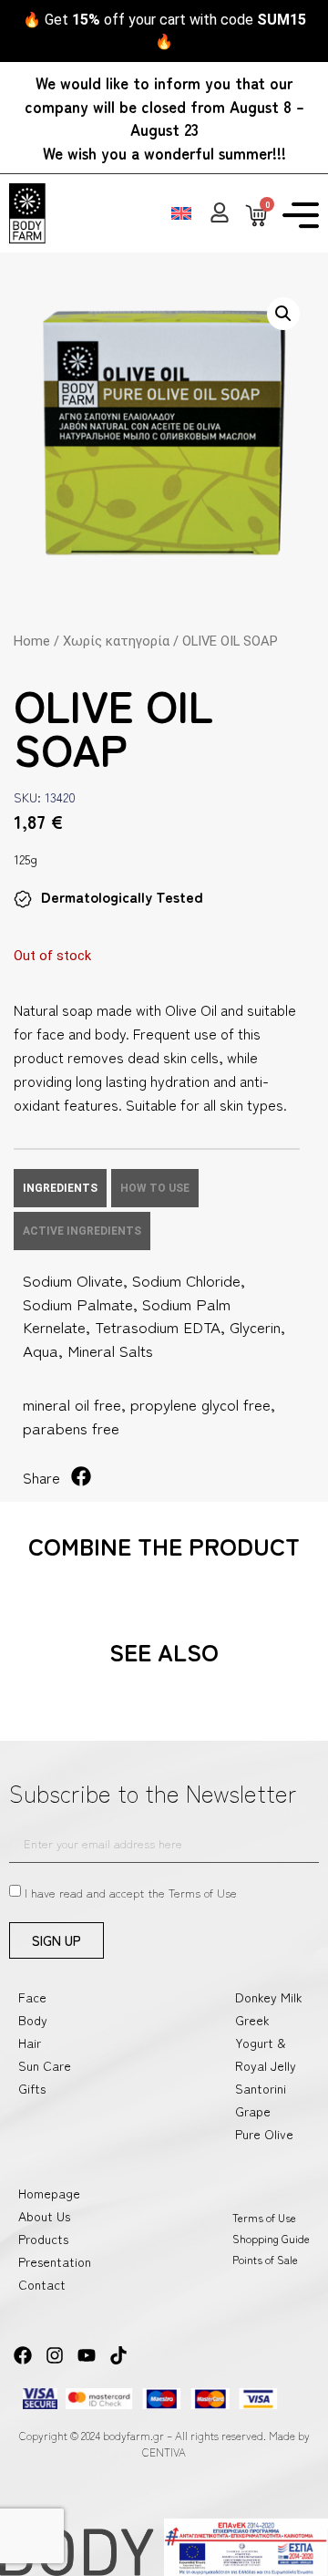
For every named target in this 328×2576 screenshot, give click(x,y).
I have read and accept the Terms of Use (131, 1893)
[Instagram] (55, 2355)
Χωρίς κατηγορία (116, 641)
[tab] (60, 1188)
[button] (283, 314)
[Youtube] (87, 2355)
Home (32, 641)
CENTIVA (164, 2452)
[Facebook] (23, 2355)
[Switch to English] (181, 213)
